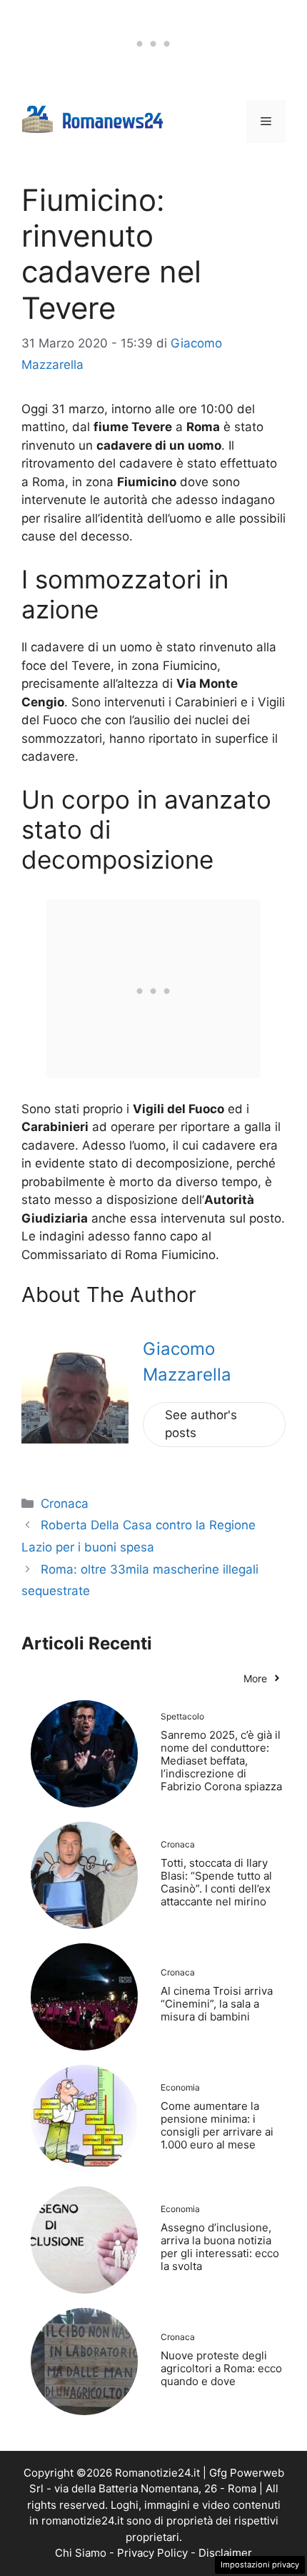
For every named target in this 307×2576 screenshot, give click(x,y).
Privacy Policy (152, 2553)
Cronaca (65, 1504)
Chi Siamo (81, 2553)
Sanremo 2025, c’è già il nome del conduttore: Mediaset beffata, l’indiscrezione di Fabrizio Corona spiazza (221, 1761)
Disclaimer (225, 2553)
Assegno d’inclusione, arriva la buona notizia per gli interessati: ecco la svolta (220, 2247)
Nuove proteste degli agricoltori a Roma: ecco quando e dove (221, 2368)
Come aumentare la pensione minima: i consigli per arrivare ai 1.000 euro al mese (217, 2125)
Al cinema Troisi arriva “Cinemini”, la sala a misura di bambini (217, 2004)
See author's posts (201, 1424)
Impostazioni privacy (260, 2565)
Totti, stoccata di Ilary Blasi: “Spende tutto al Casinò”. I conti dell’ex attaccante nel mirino (216, 1882)
